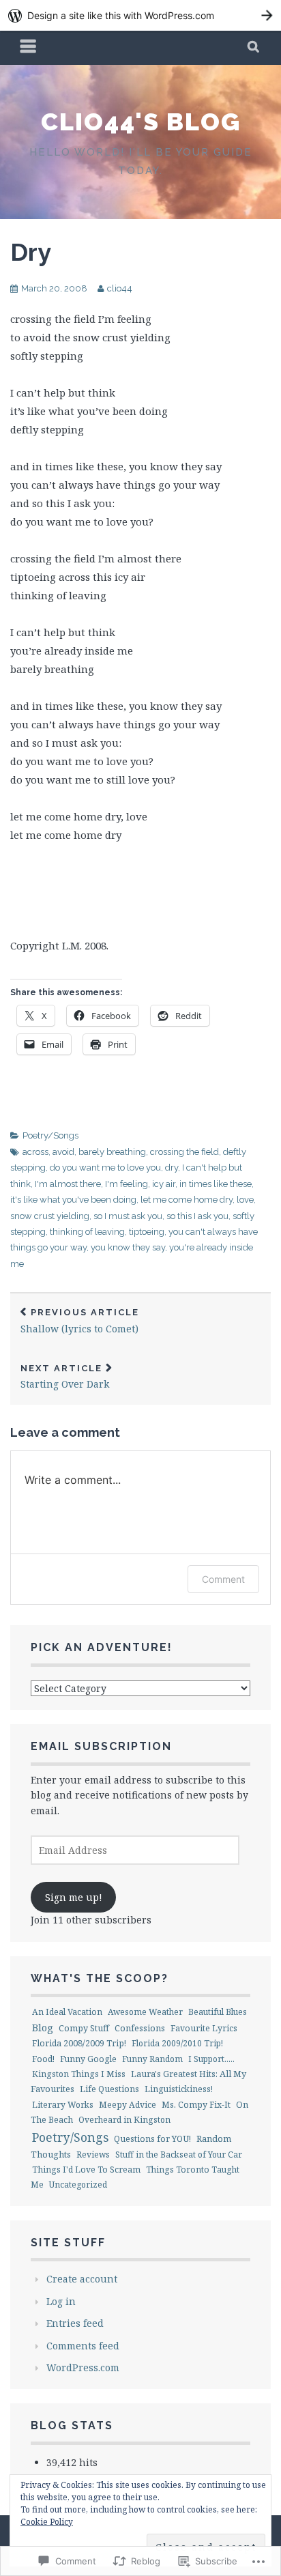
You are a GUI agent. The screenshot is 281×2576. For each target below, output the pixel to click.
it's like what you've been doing (73, 1200)
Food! (43, 2059)
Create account (82, 2279)
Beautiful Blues (218, 2012)
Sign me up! (74, 1897)
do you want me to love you (105, 1168)
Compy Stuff (84, 2028)
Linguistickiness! (179, 2089)
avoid (63, 1152)
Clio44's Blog (141, 121)
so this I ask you (197, 1216)
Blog (43, 2027)
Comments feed (83, 2346)
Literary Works (63, 2105)
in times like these (216, 1184)
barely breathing (112, 1152)
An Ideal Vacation (67, 2012)
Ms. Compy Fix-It (196, 2105)
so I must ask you (128, 1216)
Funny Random (152, 2059)
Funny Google (88, 2059)
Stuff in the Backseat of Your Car (179, 2155)
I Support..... (211, 2059)
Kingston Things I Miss (79, 2074)
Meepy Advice (128, 2105)
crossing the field (184, 1152)
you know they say (128, 1247)
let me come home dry (187, 1200)
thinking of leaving (87, 1232)
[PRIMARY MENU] (29, 48)
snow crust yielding (50, 1216)
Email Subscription (101, 1746)
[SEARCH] (254, 48)
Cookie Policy (47, 2522)
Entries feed (75, 2323)
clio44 (120, 288)
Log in (61, 2301)
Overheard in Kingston (124, 2120)
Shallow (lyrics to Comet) (80, 1321)
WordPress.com (83, 2367)
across (35, 1152)
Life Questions (109, 2089)
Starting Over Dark (65, 1377)
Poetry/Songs (50, 1135)
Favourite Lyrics (204, 2028)
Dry (31, 252)
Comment (223, 1579)
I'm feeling (127, 1184)
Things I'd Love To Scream (86, 2170)
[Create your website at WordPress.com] (140, 15)
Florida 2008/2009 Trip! (79, 2043)
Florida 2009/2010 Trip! (177, 2043)
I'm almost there (68, 1184)
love (245, 1200)
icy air (164, 1184)
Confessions (140, 2028)
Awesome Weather (145, 2012)
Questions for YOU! (152, 2139)
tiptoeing (147, 1232)
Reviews (93, 2155)
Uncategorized (78, 2185)
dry (172, 1168)
